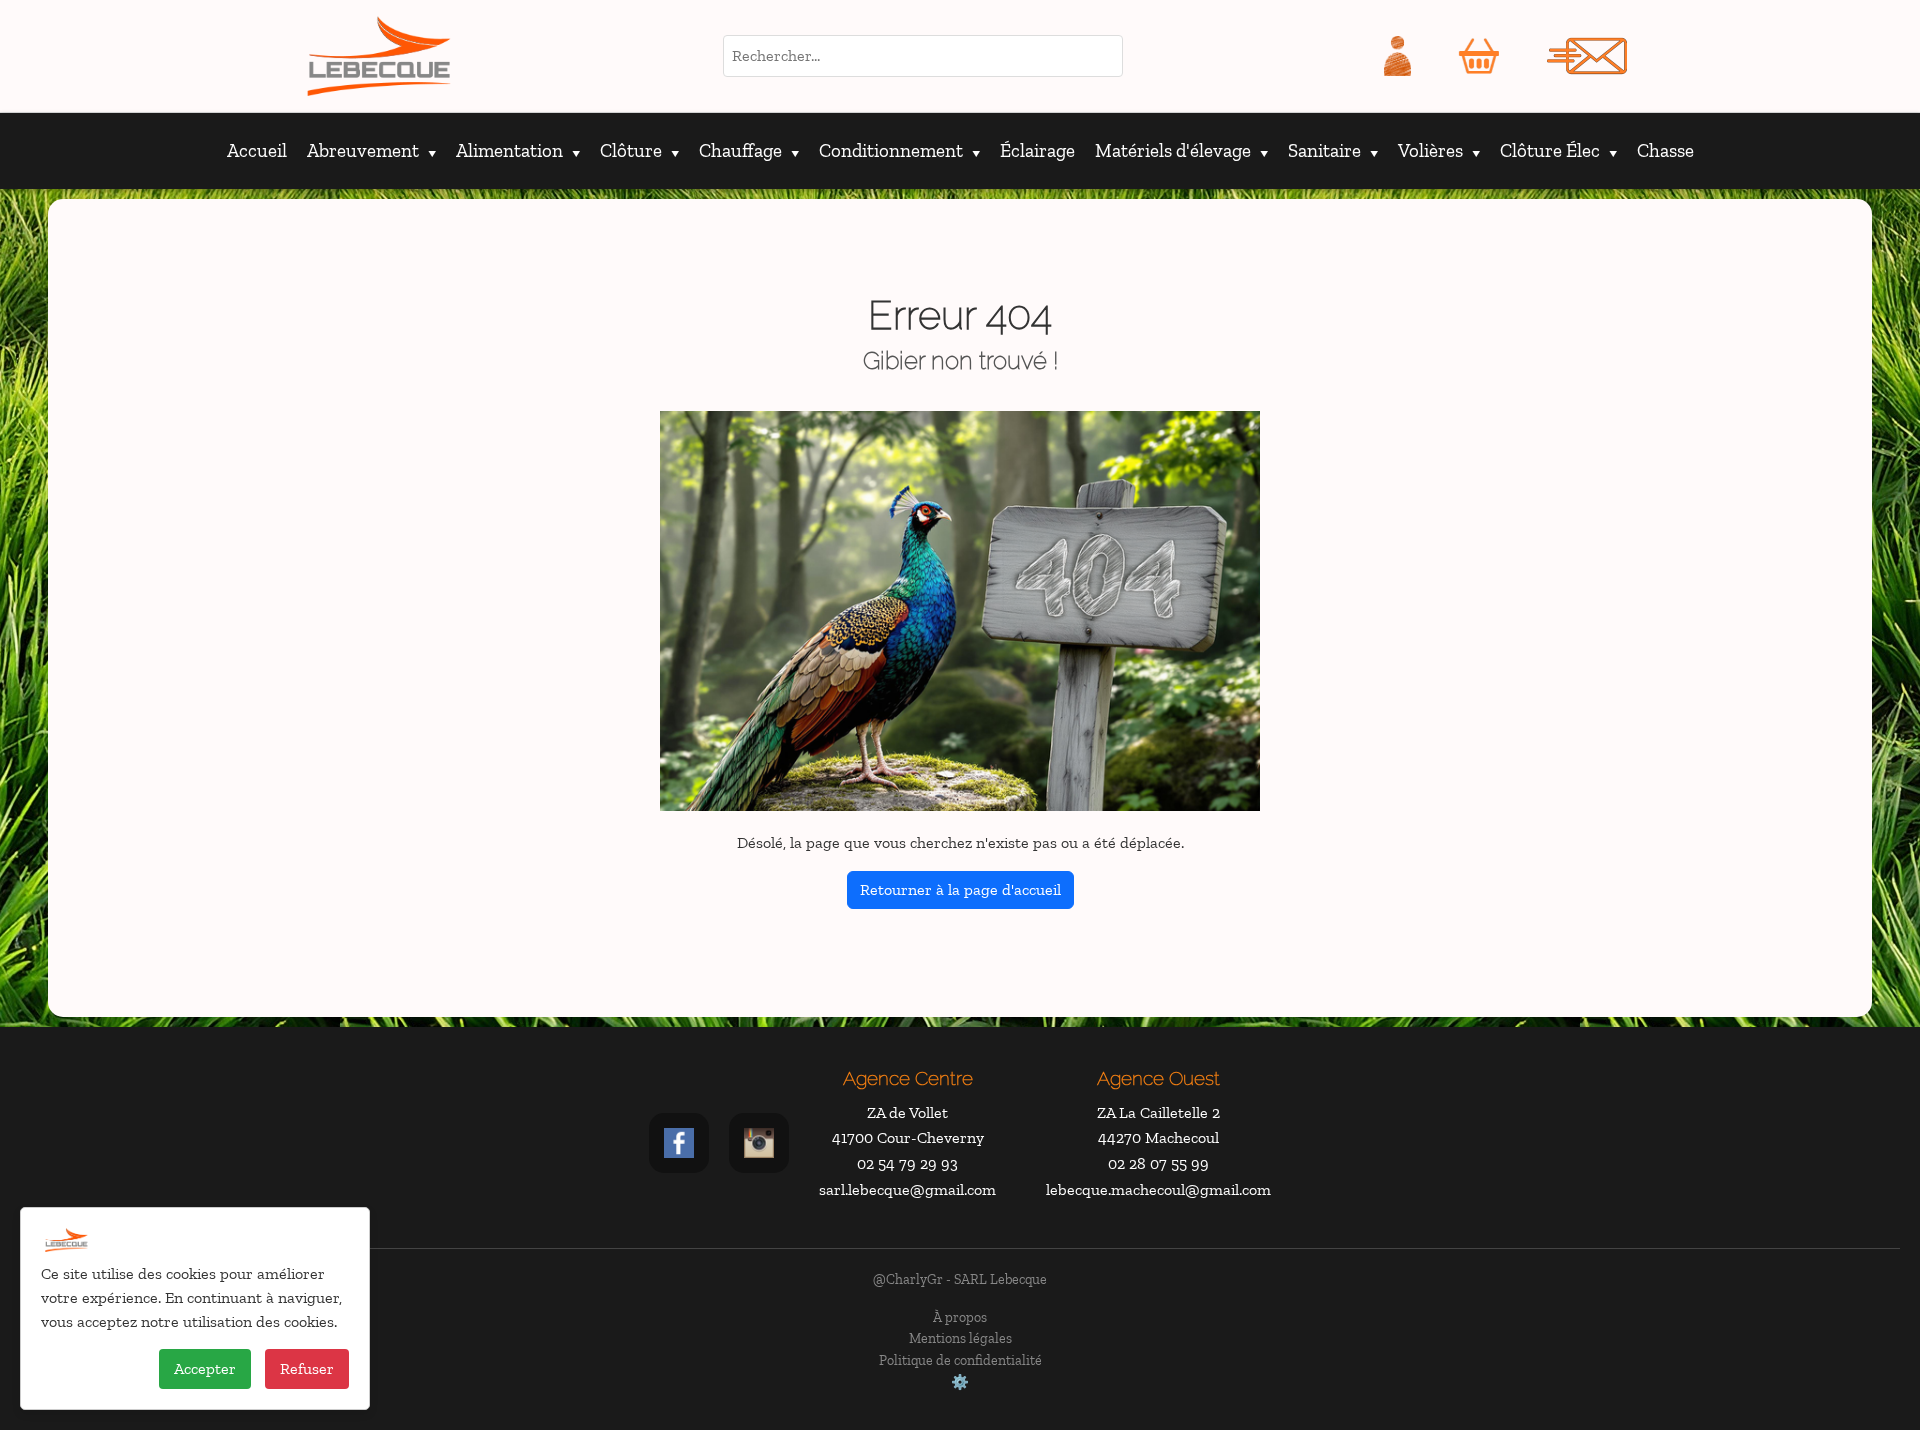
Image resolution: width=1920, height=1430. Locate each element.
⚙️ (960, 1382)
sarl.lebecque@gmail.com (907, 1189)
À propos (960, 1317)
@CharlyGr (908, 1279)
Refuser (307, 1368)
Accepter (205, 1368)
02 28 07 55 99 (1158, 1163)
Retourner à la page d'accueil (960, 889)
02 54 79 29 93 (907, 1163)
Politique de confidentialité (960, 1360)
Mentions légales (960, 1338)
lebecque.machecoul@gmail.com (1158, 1189)
